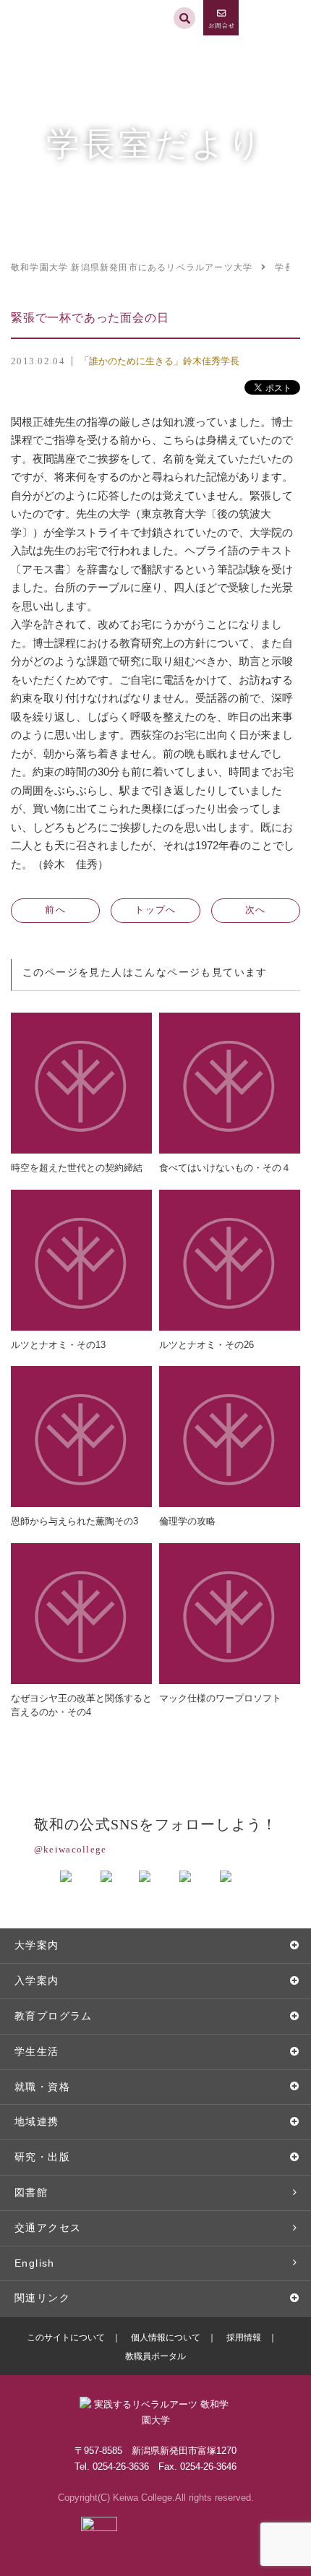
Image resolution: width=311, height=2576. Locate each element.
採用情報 (244, 2337)
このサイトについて (66, 2337)
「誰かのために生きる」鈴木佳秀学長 (159, 361)
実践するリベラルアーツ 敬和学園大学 (63, 6)
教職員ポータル (155, 2356)
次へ (256, 910)
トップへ (155, 910)
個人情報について (166, 2337)
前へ (55, 910)
